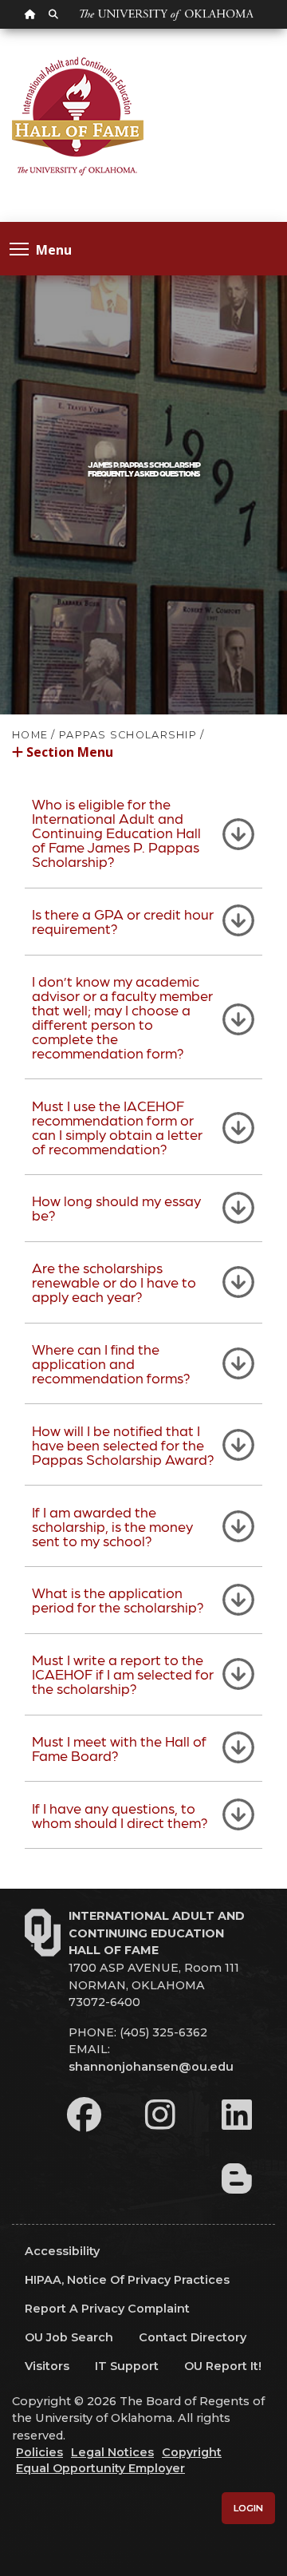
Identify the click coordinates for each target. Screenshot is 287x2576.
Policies (39, 2452)
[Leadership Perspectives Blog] (237, 2178)
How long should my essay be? (116, 1207)
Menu (54, 249)
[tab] (143, 833)
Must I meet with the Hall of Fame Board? (119, 1748)
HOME (30, 735)
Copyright (192, 2452)
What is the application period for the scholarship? (118, 1599)
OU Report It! (223, 2366)
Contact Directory (193, 2337)
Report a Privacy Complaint (107, 2309)
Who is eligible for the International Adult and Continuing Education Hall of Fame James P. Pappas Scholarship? (116, 832)
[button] (143, 760)
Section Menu (68, 751)
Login (248, 2508)
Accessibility (62, 2251)
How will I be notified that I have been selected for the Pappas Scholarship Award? (123, 1444)
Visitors (47, 2366)
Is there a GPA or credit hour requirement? (123, 921)
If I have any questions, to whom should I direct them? (120, 1815)
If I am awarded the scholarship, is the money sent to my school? (112, 1526)
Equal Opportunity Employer (100, 2468)
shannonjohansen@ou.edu (151, 2067)
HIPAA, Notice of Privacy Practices (127, 2280)
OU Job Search (69, 2337)
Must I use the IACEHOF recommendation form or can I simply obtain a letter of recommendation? (117, 1127)
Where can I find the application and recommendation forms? (111, 1363)
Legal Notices (112, 2452)
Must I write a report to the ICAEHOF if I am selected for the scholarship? (123, 1674)
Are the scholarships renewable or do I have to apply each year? (114, 1282)
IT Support (127, 2366)
